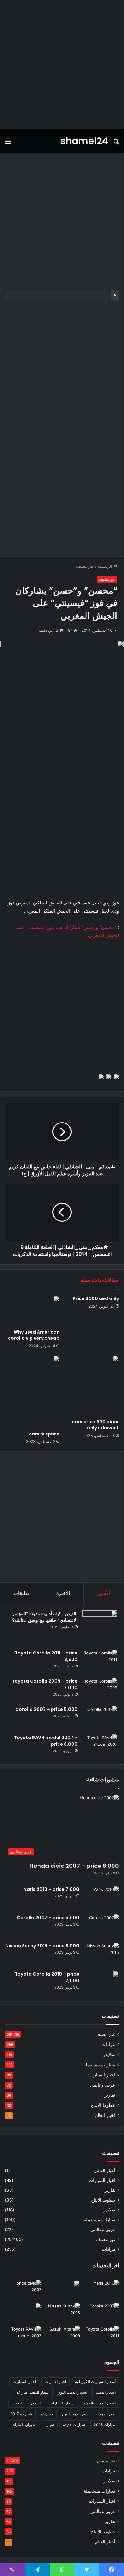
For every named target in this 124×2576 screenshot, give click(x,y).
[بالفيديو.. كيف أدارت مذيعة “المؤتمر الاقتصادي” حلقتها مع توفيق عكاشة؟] (100, 1628)
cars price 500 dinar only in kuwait (95, 1425)
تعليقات (21, 1593)
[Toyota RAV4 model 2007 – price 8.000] (100, 1746)
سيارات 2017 (21, 2414)
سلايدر (109, 2055)
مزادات (108, 2044)
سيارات (47, 2414)
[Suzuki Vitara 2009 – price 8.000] (62, 2336)
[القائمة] (8, 143)
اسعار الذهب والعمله (100, 2403)
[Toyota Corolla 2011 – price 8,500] (100, 1662)
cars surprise (44, 1434)
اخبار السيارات (102, 2075)
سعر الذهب (107, 2414)
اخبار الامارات (55, 2382)
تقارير (110, 2095)
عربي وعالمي (103, 2085)
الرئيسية (106, 566)
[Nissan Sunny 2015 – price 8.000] (101, 1955)
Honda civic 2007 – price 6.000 (74, 1866)
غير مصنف (85, 566)
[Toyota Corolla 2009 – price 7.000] (100, 1690)
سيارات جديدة (74, 2425)
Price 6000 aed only (96, 1298)
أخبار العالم (105, 2115)
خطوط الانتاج (103, 2105)
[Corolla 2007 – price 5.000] (100, 1718)
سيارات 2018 (105, 2425)
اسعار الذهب (106, 2392)
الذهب (17, 2403)
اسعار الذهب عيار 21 (33, 2392)
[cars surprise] (32, 1392)
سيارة (49, 2425)
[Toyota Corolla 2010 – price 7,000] (101, 1983)
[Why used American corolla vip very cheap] (32, 1311)
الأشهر (104, 1593)
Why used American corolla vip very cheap (34, 1335)
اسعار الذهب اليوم (72, 2392)
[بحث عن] (116, 143)
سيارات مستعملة (99, 2065)
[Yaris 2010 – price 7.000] (101, 1898)
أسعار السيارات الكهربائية (95, 2382)
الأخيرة (63, 1593)
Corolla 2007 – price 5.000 (46, 1709)
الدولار (36, 2403)
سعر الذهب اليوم (75, 2414)
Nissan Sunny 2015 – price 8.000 (42, 1946)
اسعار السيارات (62, 2403)
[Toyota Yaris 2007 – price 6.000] (62, 2290)
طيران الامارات (24, 2425)
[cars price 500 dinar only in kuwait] (92, 1386)
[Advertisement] (62, 64)
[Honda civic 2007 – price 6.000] (23, 2290)
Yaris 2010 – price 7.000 (52, 1889)
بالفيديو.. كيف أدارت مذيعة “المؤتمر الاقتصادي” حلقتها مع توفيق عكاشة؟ (45, 1617)
